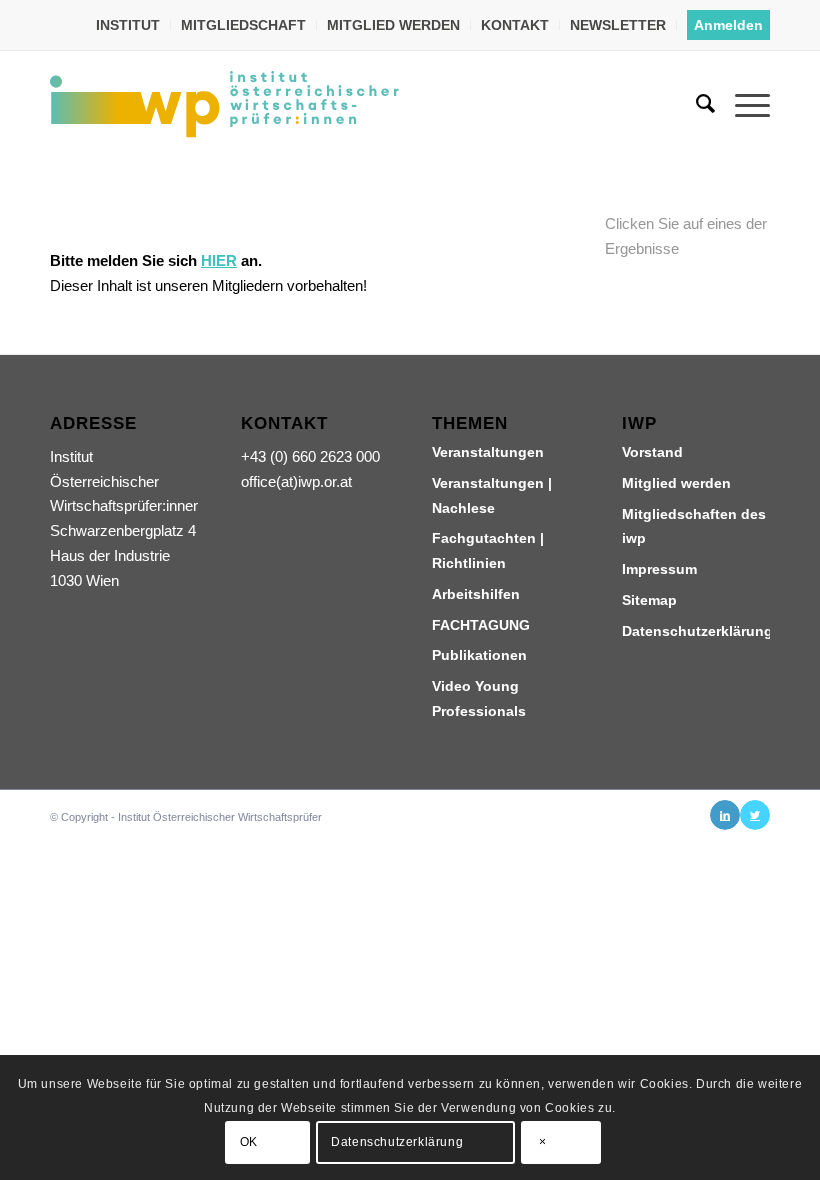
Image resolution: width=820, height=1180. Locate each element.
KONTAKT (515, 25)
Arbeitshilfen (476, 594)
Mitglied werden (676, 483)
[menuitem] (128, 25)
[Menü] (742, 104)
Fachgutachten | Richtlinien (488, 550)
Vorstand (652, 452)
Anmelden (728, 25)
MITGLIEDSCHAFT (243, 25)
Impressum (659, 569)
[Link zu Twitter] (755, 815)
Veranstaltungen (488, 452)
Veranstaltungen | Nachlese (492, 495)
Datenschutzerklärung (696, 631)
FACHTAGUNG (481, 625)
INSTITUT (128, 25)
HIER (219, 260)
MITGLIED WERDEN (393, 25)
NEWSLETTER (618, 25)
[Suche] (695, 104)
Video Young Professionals (479, 698)
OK (249, 1142)
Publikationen (479, 655)
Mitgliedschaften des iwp (694, 526)
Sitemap (649, 600)
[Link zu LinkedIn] (725, 815)
